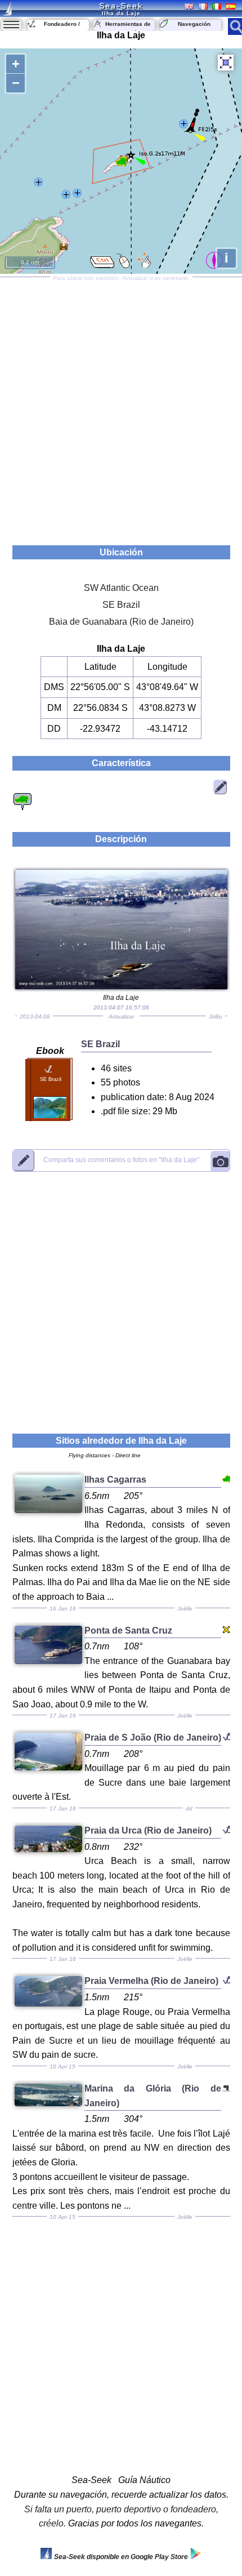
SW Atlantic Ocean (121, 588)
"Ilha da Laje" (121, 1160)
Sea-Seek (121, 6)
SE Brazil (121, 605)
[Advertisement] (121, 407)
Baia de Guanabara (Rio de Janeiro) (121, 622)
